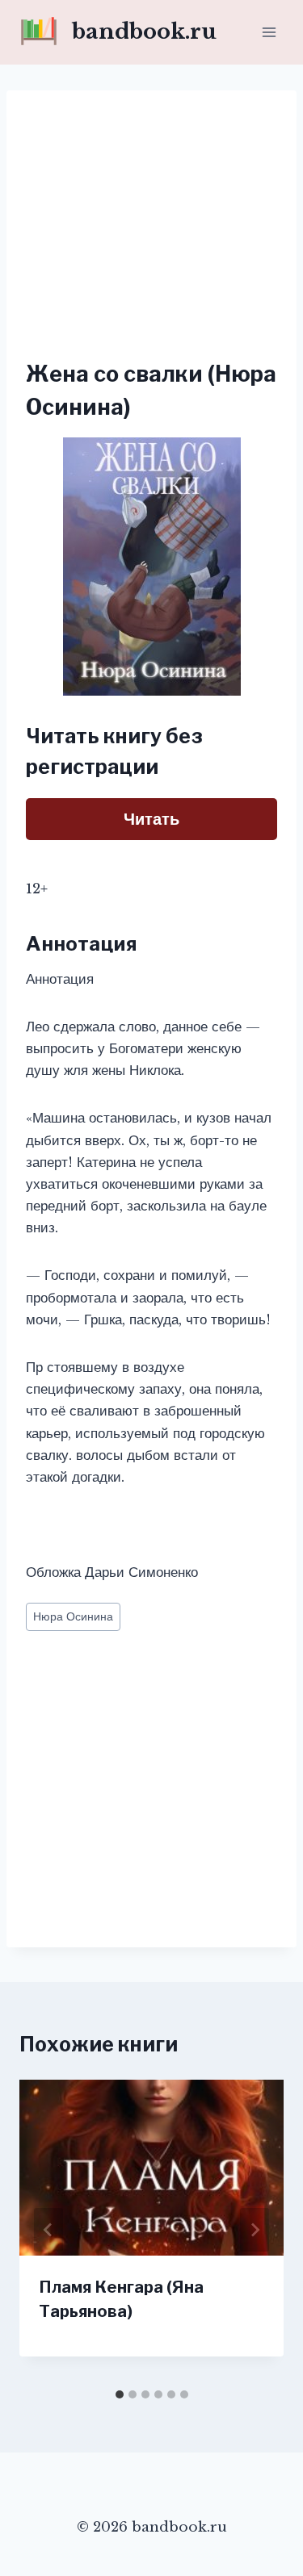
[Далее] (255, 2230)
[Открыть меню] (269, 32)
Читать (151, 819)
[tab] (120, 2394)
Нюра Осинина (73, 1617)
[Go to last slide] (48, 2230)
